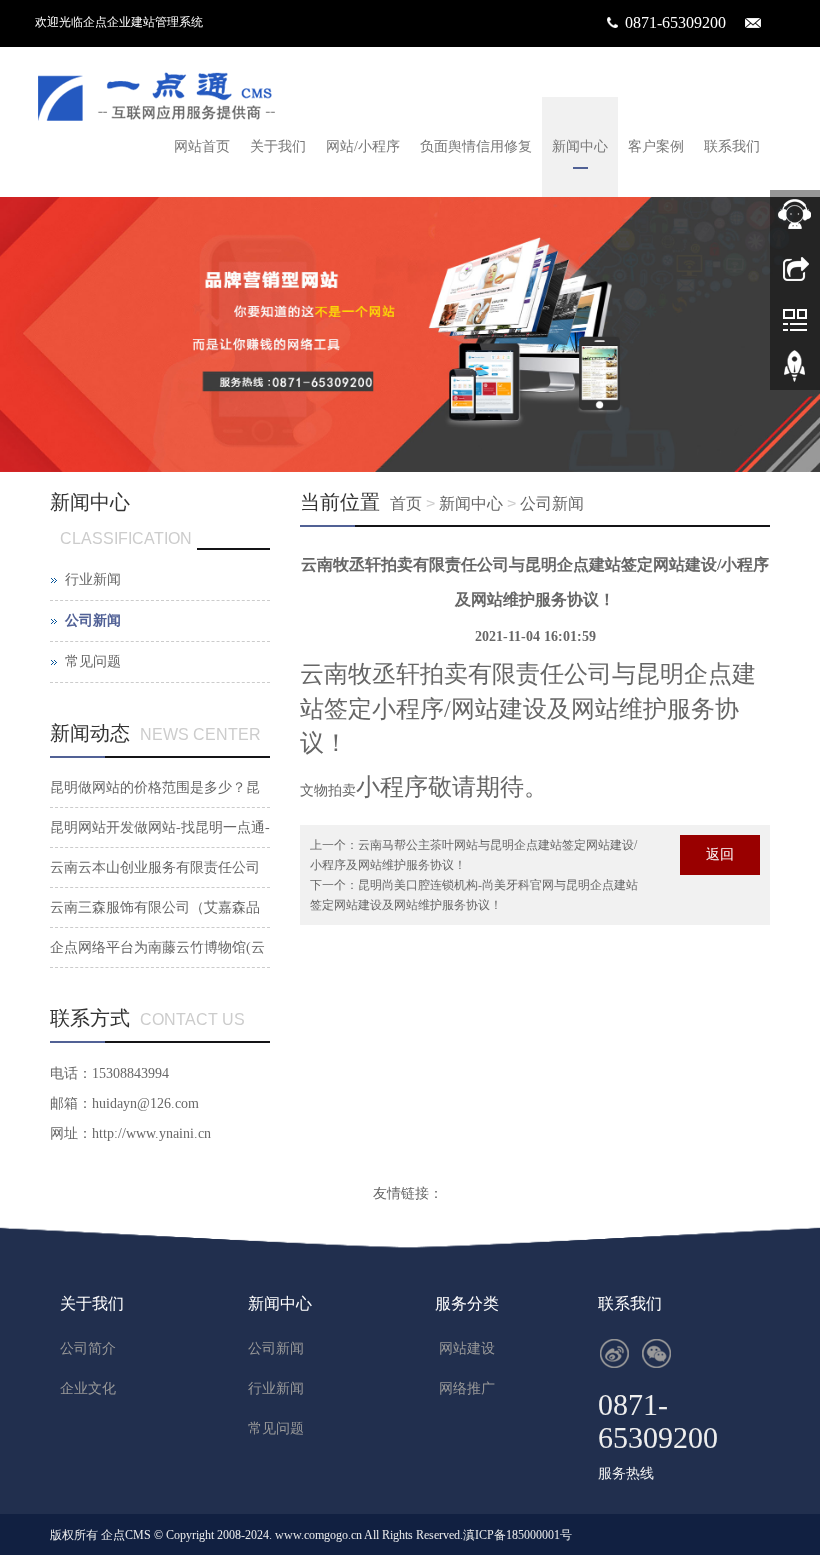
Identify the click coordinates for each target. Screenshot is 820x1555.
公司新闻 (552, 503)
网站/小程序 (363, 146)
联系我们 (732, 146)
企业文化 (88, 1388)
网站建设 (467, 1348)
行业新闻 (93, 579)
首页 (406, 503)
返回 (720, 854)
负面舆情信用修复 (476, 146)
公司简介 (88, 1348)
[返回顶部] (795, 373)
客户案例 (656, 146)
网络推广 (467, 1388)
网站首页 (202, 146)
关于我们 (278, 146)
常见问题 (93, 661)
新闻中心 (580, 146)
